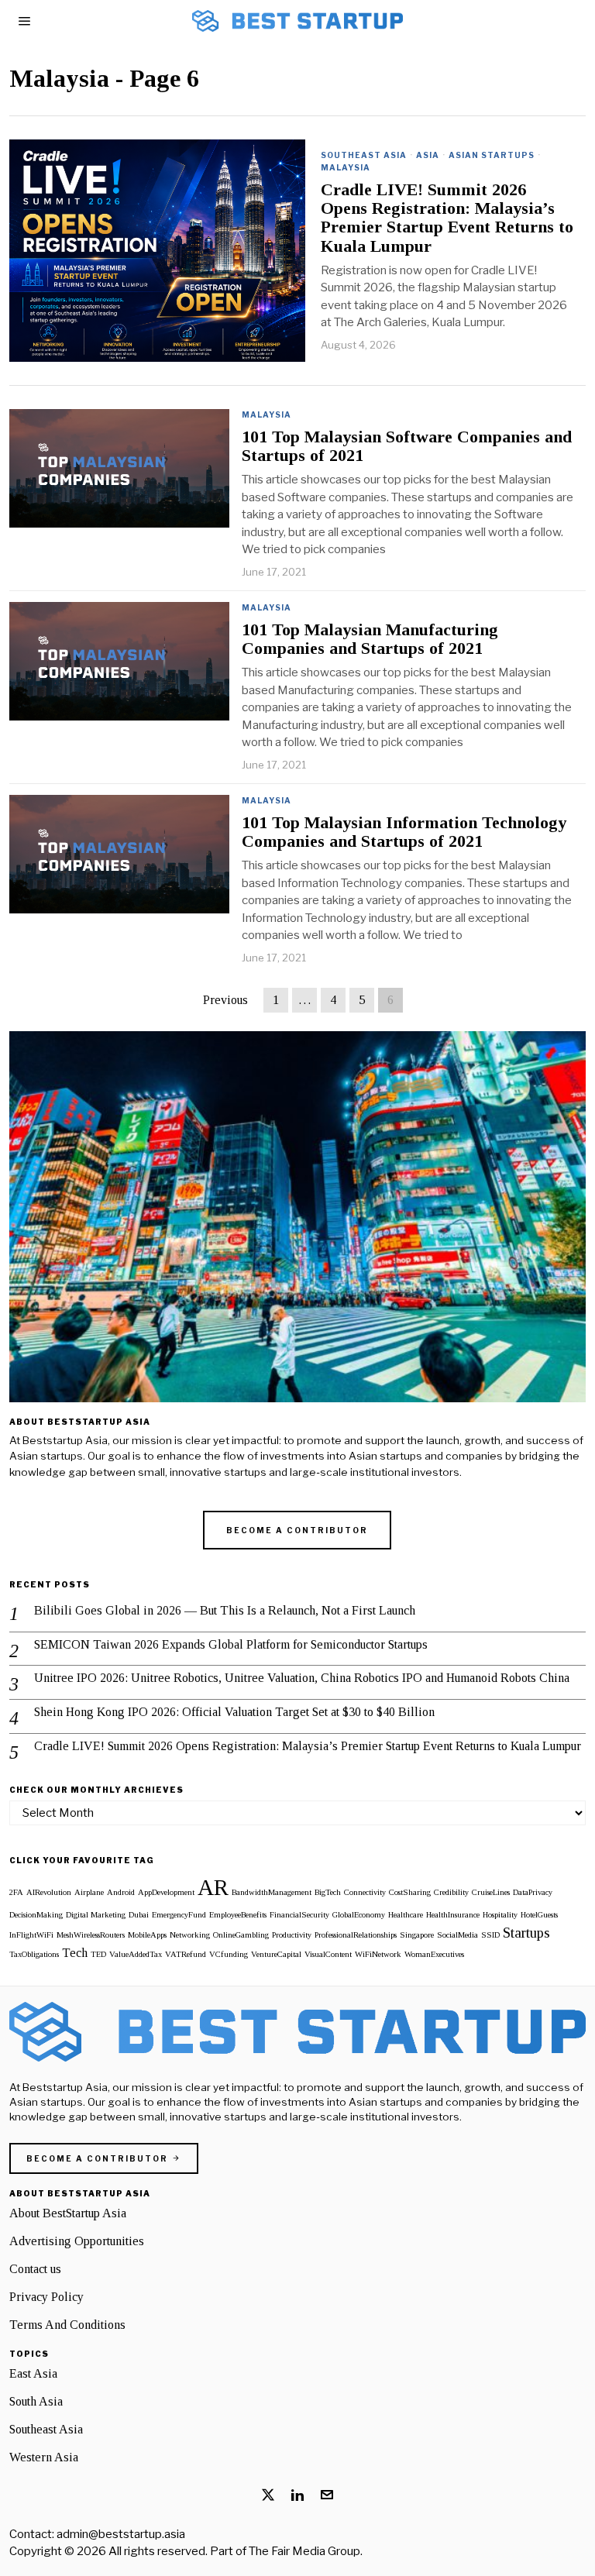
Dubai (139, 1915)
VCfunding (229, 1954)
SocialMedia (457, 1935)
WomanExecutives (434, 1954)
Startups (526, 1933)
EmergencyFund (179, 1915)
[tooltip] (268, 2495)
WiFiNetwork (378, 1954)
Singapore (417, 1935)
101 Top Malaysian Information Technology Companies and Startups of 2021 (404, 832)
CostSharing (410, 1892)
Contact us (35, 2269)
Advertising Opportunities (77, 2241)
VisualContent (328, 1954)
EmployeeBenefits (238, 1915)
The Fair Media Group (304, 2551)
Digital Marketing (96, 1915)
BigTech (328, 1892)
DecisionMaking (36, 1915)
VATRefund (186, 1954)
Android (121, 1892)
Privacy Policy (46, 2297)
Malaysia (346, 167)
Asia (428, 155)
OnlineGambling (241, 1935)
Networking (190, 1935)
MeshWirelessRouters (91, 1935)
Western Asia (44, 2457)
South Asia (36, 2401)
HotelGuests (539, 1915)
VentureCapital (276, 1954)
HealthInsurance (453, 1915)
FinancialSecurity (299, 1915)
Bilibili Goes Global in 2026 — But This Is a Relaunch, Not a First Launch (225, 1610)
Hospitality (500, 1915)
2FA (16, 1892)
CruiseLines (491, 1892)
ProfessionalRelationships (356, 1935)
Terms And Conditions (67, 2325)
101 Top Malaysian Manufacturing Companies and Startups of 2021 (370, 639)
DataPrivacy (533, 1892)
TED (98, 1954)
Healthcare (406, 1915)
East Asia (33, 2373)
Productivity (292, 1935)
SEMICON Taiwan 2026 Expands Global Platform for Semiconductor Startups (231, 1644)
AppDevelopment (166, 1892)
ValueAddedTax (136, 1954)
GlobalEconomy (359, 1915)
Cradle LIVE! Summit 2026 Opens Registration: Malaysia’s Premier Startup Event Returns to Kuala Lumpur (447, 218)
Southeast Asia (364, 155)
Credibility (451, 1892)
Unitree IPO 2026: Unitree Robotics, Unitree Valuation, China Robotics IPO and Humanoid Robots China (302, 1678)
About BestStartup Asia (68, 2213)
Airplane (89, 1892)
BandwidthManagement (272, 1892)
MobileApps (147, 1935)
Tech (75, 1953)
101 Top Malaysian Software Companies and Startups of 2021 (407, 446)
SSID (490, 1935)
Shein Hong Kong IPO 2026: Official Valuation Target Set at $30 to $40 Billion (234, 1712)
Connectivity (365, 1892)
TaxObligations (34, 1954)
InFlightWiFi (31, 1935)
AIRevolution (49, 1892)
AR (213, 1887)
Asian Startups (492, 155)
